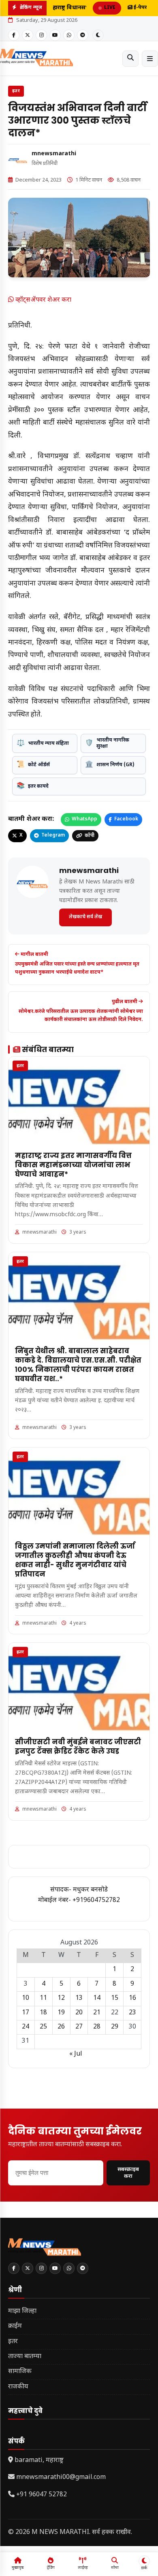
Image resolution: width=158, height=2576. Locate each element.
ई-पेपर (140, 8)
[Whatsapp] (69, 35)
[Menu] (150, 59)
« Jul (76, 2054)
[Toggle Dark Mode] (98, 35)
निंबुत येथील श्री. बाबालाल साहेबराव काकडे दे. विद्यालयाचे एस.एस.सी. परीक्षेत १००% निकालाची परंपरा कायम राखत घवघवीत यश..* (78, 1365)
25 (43, 2027)
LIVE (110, 8)
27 (79, 2027)
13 (79, 1998)
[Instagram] (41, 35)
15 (115, 1998)
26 (61, 2027)
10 (26, 1998)
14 (97, 1998)
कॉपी (90, 836)
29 (115, 2027)
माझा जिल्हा (22, 2311)
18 (43, 2013)
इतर (16, 91)
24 (26, 2027)
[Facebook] (14, 35)
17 (26, 2013)
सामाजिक (20, 2372)
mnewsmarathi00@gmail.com (61, 2478)
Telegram (53, 835)
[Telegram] (83, 35)
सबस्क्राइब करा (128, 2173)
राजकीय (18, 2387)
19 (61, 2013)
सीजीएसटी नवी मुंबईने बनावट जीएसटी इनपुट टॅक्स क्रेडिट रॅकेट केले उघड (78, 1747)
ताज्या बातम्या (25, 2357)
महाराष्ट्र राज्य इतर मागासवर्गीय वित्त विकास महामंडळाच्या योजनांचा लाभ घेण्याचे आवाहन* (73, 1165)
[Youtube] (55, 35)
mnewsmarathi (54, 154)
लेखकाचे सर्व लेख (85, 917)
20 (79, 2013)
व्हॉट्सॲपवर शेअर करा (43, 300)
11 (43, 1998)
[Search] (130, 59)
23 (132, 2013)
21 (97, 2013)
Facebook (126, 819)
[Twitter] (28, 35)
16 (132, 1998)
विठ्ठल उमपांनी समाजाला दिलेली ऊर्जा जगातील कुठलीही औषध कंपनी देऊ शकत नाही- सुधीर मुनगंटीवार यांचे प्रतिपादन (75, 1560)
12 (61, 1998)
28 (97, 2027)
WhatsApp (84, 819)
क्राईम (15, 2326)
